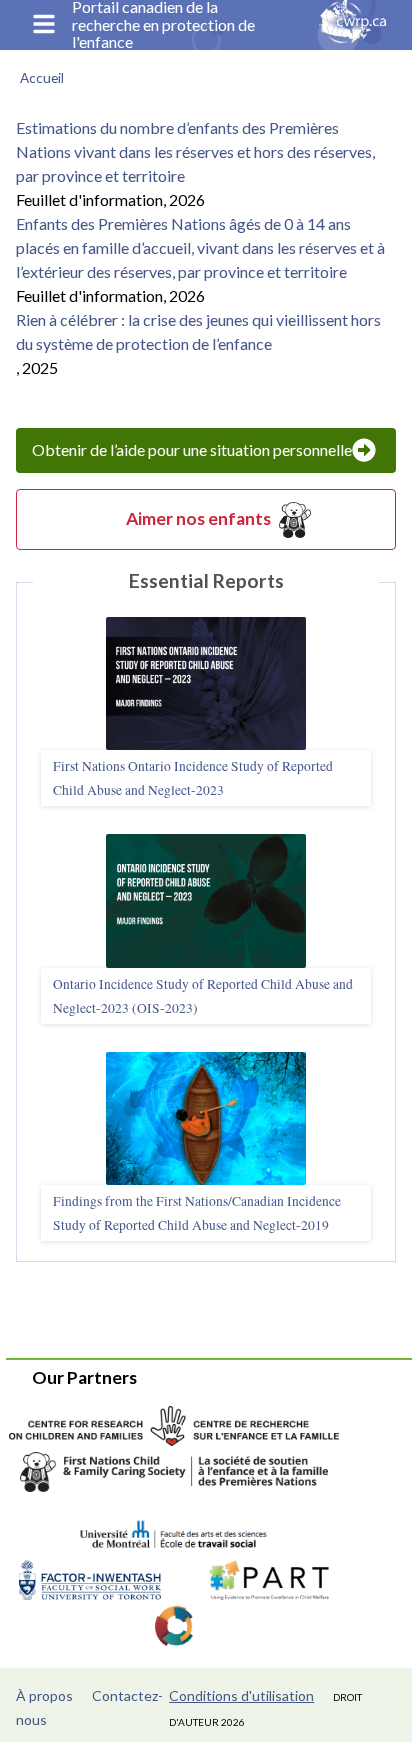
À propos (44, 1695)
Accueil (42, 78)
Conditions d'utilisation (241, 1695)
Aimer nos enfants (198, 518)
